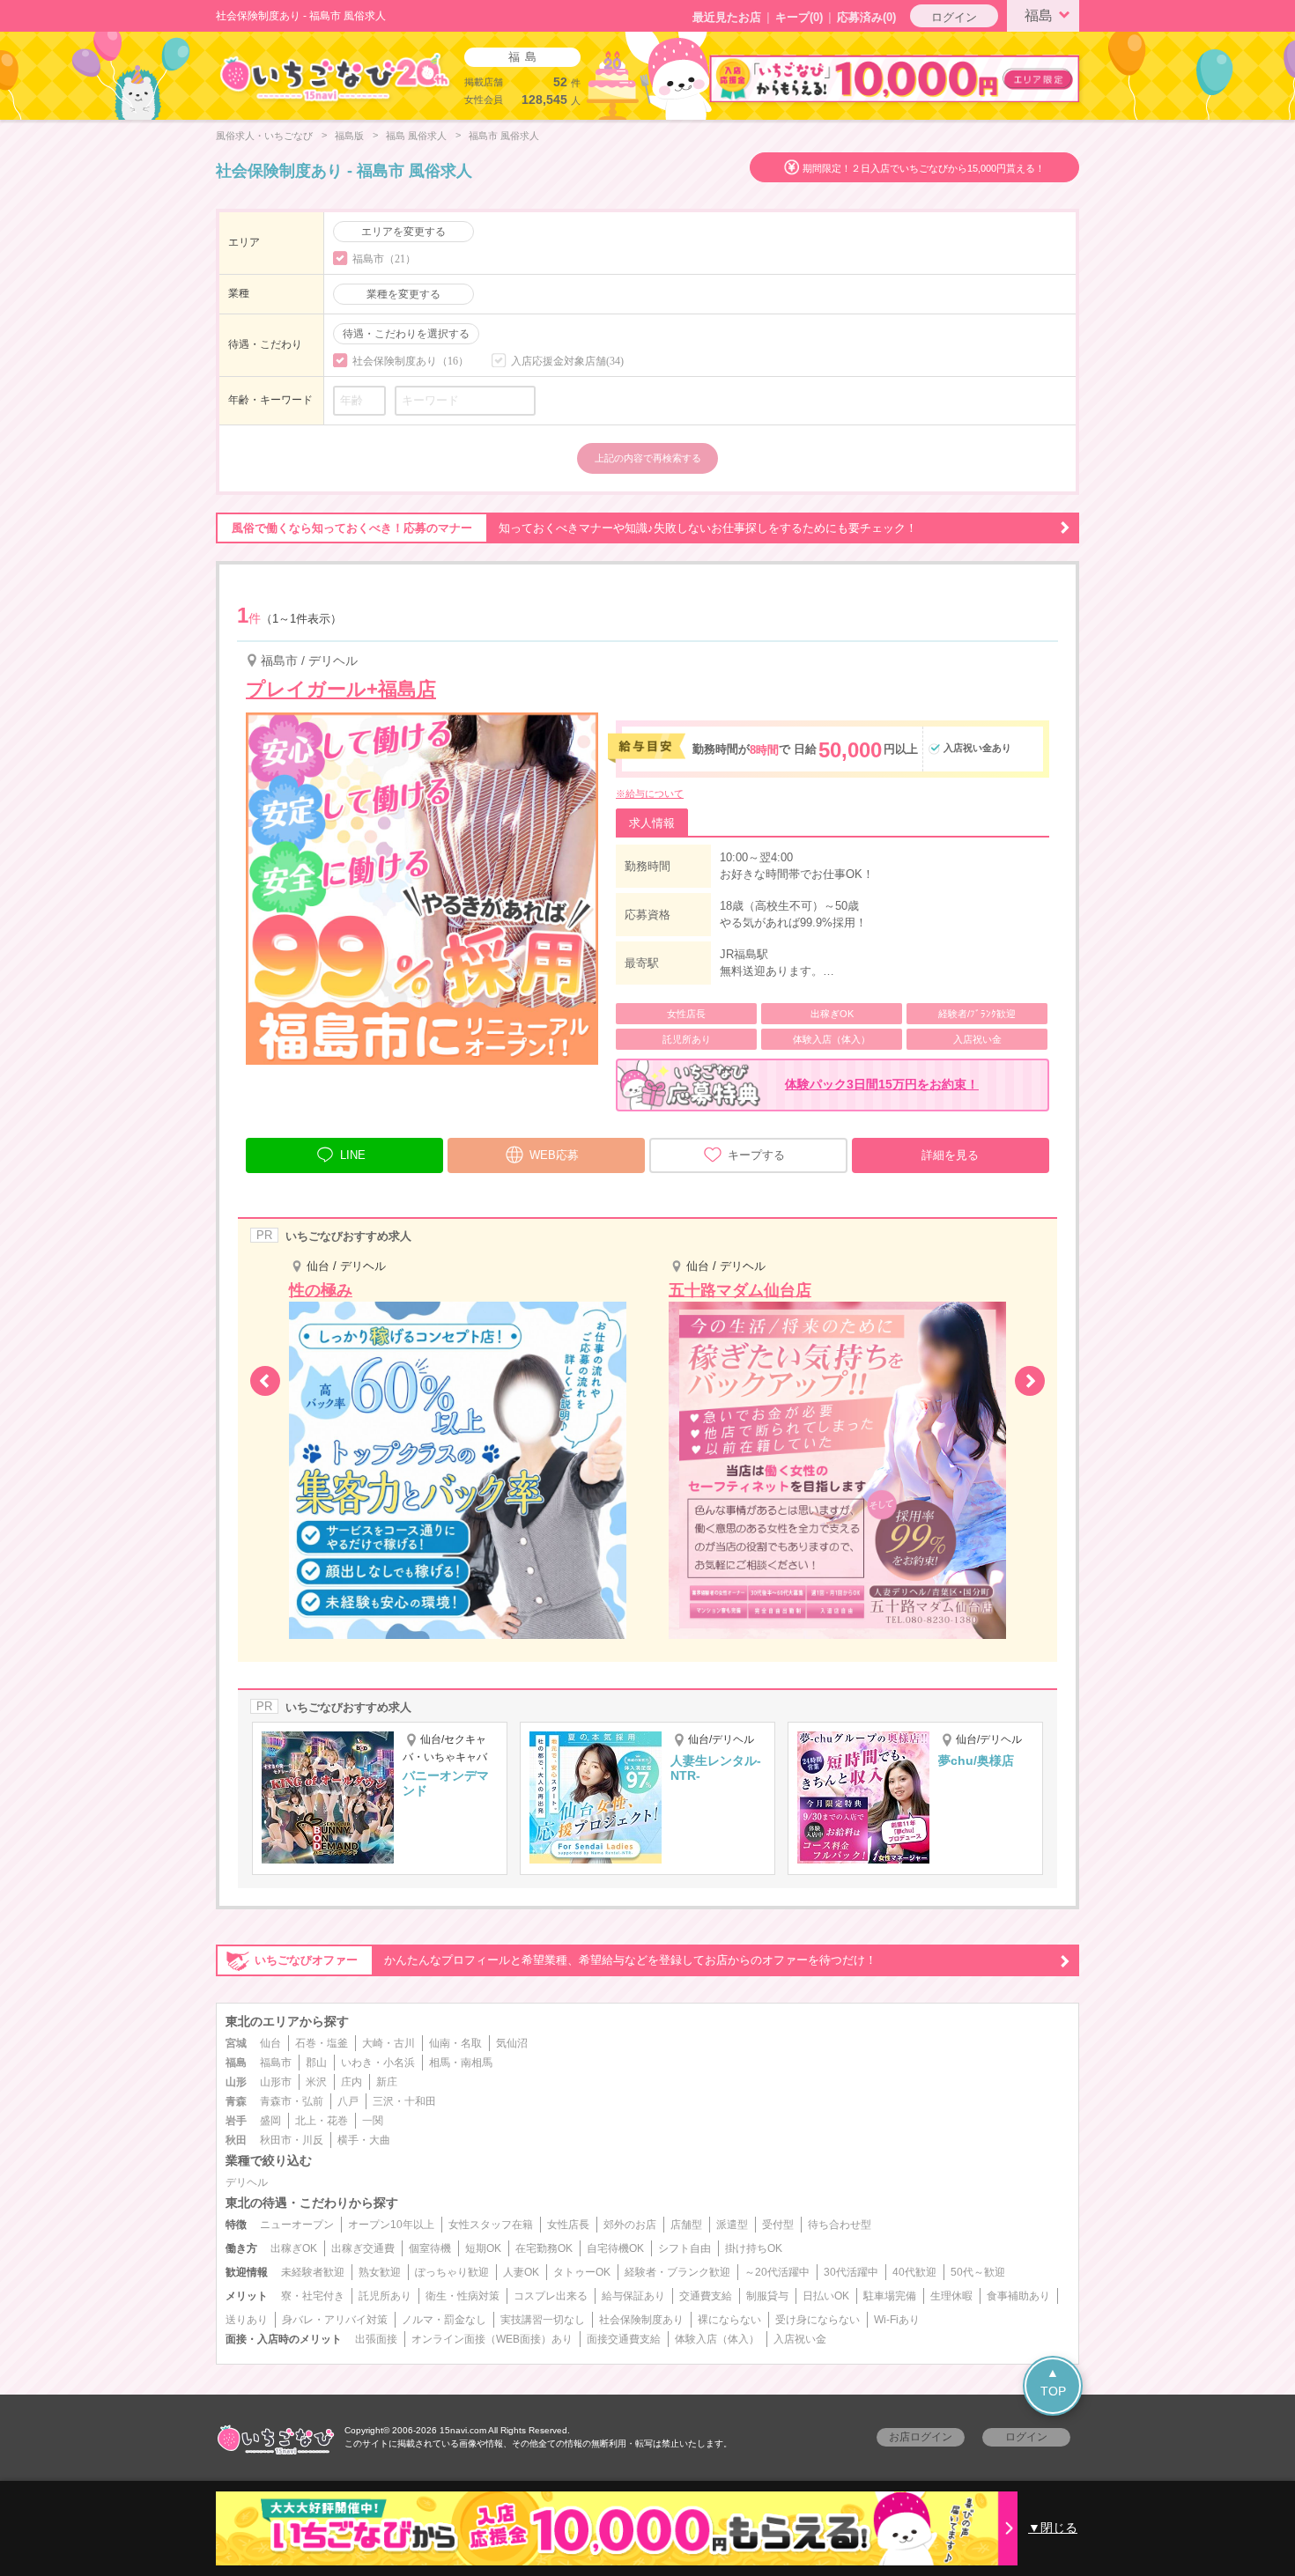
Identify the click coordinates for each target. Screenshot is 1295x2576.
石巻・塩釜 (322, 2043)
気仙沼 (512, 2043)
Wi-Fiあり (897, 2320)
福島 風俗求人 (416, 136)
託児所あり (385, 2296)
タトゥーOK (582, 2272)
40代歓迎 (914, 2272)
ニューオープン (297, 2225)
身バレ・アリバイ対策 (335, 2320)
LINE (353, 1155)
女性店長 (568, 2225)
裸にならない (729, 2320)
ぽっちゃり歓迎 (452, 2272)
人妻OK (521, 2272)
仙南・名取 (455, 2043)
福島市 (276, 2063)
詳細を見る (950, 1155)
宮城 (236, 2043)
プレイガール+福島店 (341, 689)
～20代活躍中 (777, 2272)
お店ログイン (921, 2437)
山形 (236, 2082)
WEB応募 (554, 1155)
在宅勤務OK (544, 2248)
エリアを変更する (403, 232)
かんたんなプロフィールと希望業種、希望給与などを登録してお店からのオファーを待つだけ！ (566, 1960)
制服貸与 (767, 2296)
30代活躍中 (851, 2272)
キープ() (799, 17)
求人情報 (652, 823)
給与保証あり (633, 2296)
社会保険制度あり (641, 2320)
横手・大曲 (364, 2140)
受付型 (778, 2225)
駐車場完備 (890, 2296)
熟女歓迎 (380, 2272)
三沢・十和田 (404, 2101)
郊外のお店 (630, 2225)
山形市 (276, 2082)
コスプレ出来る (551, 2296)
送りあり (247, 2320)
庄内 (351, 2082)
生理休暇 (951, 2296)
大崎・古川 (388, 2043)
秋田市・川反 (292, 2140)
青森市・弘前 (292, 2101)
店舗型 (686, 2225)
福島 (1039, 15)
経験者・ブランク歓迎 (677, 2272)
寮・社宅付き (313, 2296)
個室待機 (430, 2248)
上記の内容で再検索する (648, 458)
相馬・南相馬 (461, 2063)
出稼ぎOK (294, 2248)
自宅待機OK (615, 2248)
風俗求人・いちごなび (264, 136)
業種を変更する (403, 294)
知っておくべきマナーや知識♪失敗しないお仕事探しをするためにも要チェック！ (574, 528)
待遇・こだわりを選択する (406, 334)
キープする (756, 1155)
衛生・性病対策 (462, 2296)
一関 (373, 2121)
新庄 (387, 2082)
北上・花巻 (322, 2121)
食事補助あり (1018, 2296)
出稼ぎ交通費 (363, 2248)
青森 (236, 2101)
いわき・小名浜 (378, 2063)
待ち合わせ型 (840, 2225)
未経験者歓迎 (313, 2272)
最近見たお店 (727, 17)
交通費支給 (706, 2296)
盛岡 (270, 2121)
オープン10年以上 (391, 2225)
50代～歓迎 (978, 2272)
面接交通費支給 (624, 2339)
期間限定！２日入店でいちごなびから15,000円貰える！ (924, 168)
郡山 (316, 2063)
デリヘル (247, 2182)
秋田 (236, 2140)
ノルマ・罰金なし (444, 2320)
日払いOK (826, 2296)
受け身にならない (818, 2320)
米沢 (316, 2082)
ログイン (954, 17)
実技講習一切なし (543, 2320)
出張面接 (376, 2339)
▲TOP (1053, 2382)
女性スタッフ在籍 (491, 2225)
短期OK (483, 2248)
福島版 (349, 136)
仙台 (270, 2043)
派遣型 (732, 2225)
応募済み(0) (866, 17)
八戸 (348, 2101)
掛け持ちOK (754, 2248)
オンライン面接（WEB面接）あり (492, 2339)
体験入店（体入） (717, 2339)
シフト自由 (684, 2248)
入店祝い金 (800, 2339)
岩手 (236, 2121)
